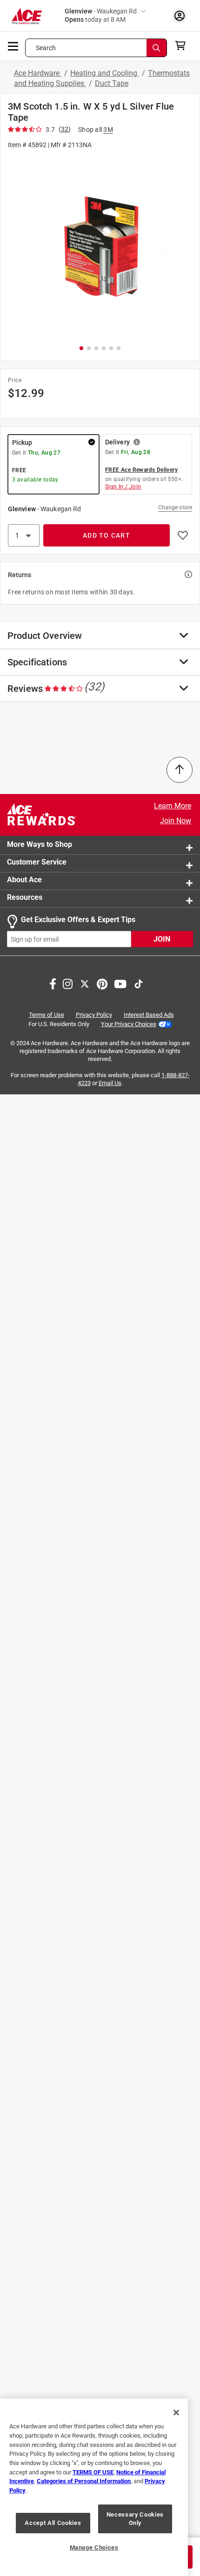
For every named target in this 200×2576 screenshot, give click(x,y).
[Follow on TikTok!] (139, 983)
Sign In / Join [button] (123, 487)
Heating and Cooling (105, 73)
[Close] (176, 2413)
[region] (94, 2487)
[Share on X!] (85, 983)
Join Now (176, 821)
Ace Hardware (38, 73)
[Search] (157, 48)
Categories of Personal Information (84, 2481)
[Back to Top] (180, 770)
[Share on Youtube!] (120, 983)
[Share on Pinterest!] (102, 983)
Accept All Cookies (53, 2523)
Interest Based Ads (149, 1015)
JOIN (162, 939)
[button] (100, 246)
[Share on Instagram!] (68, 983)
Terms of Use (47, 1015)
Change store (175, 507)
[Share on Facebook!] (53, 983)
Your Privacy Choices (129, 1024)
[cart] (183, 46)
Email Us (110, 1083)
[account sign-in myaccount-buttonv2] (180, 16)
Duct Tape (112, 83)
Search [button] (46, 48)
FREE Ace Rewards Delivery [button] (141, 470)
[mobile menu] (13, 46)
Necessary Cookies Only (135, 2519)
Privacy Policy (94, 1015)
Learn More (173, 806)
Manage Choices (94, 2547)
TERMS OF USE (93, 2472)
